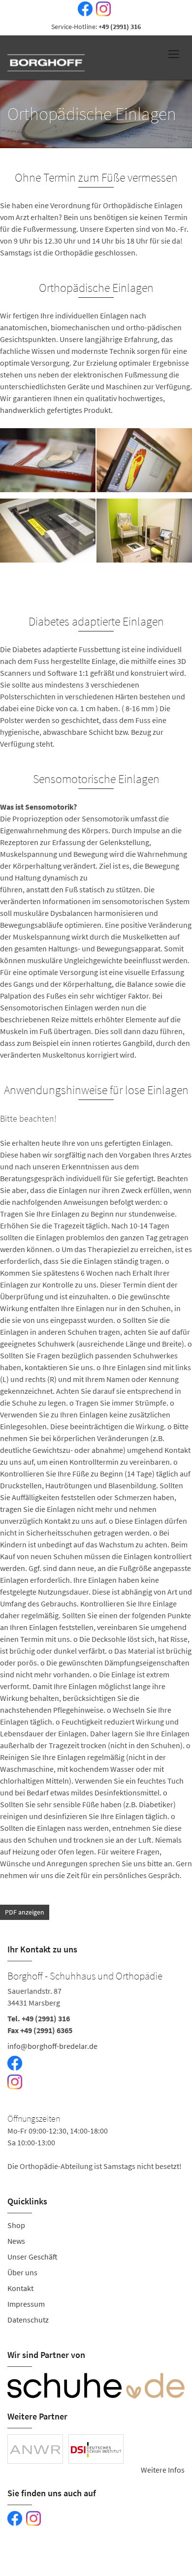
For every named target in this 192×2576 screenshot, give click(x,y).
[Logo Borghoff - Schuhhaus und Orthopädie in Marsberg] (47, 55)
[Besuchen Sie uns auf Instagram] (101, 9)
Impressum (26, 2304)
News (16, 2241)
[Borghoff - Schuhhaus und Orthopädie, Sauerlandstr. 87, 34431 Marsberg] (96, 2070)
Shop (16, 2225)
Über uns (22, 2272)
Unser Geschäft (32, 2257)
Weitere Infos (163, 2470)
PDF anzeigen (25, 1912)
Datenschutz (28, 2320)
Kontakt (20, 2288)
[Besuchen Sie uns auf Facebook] (83, 9)
